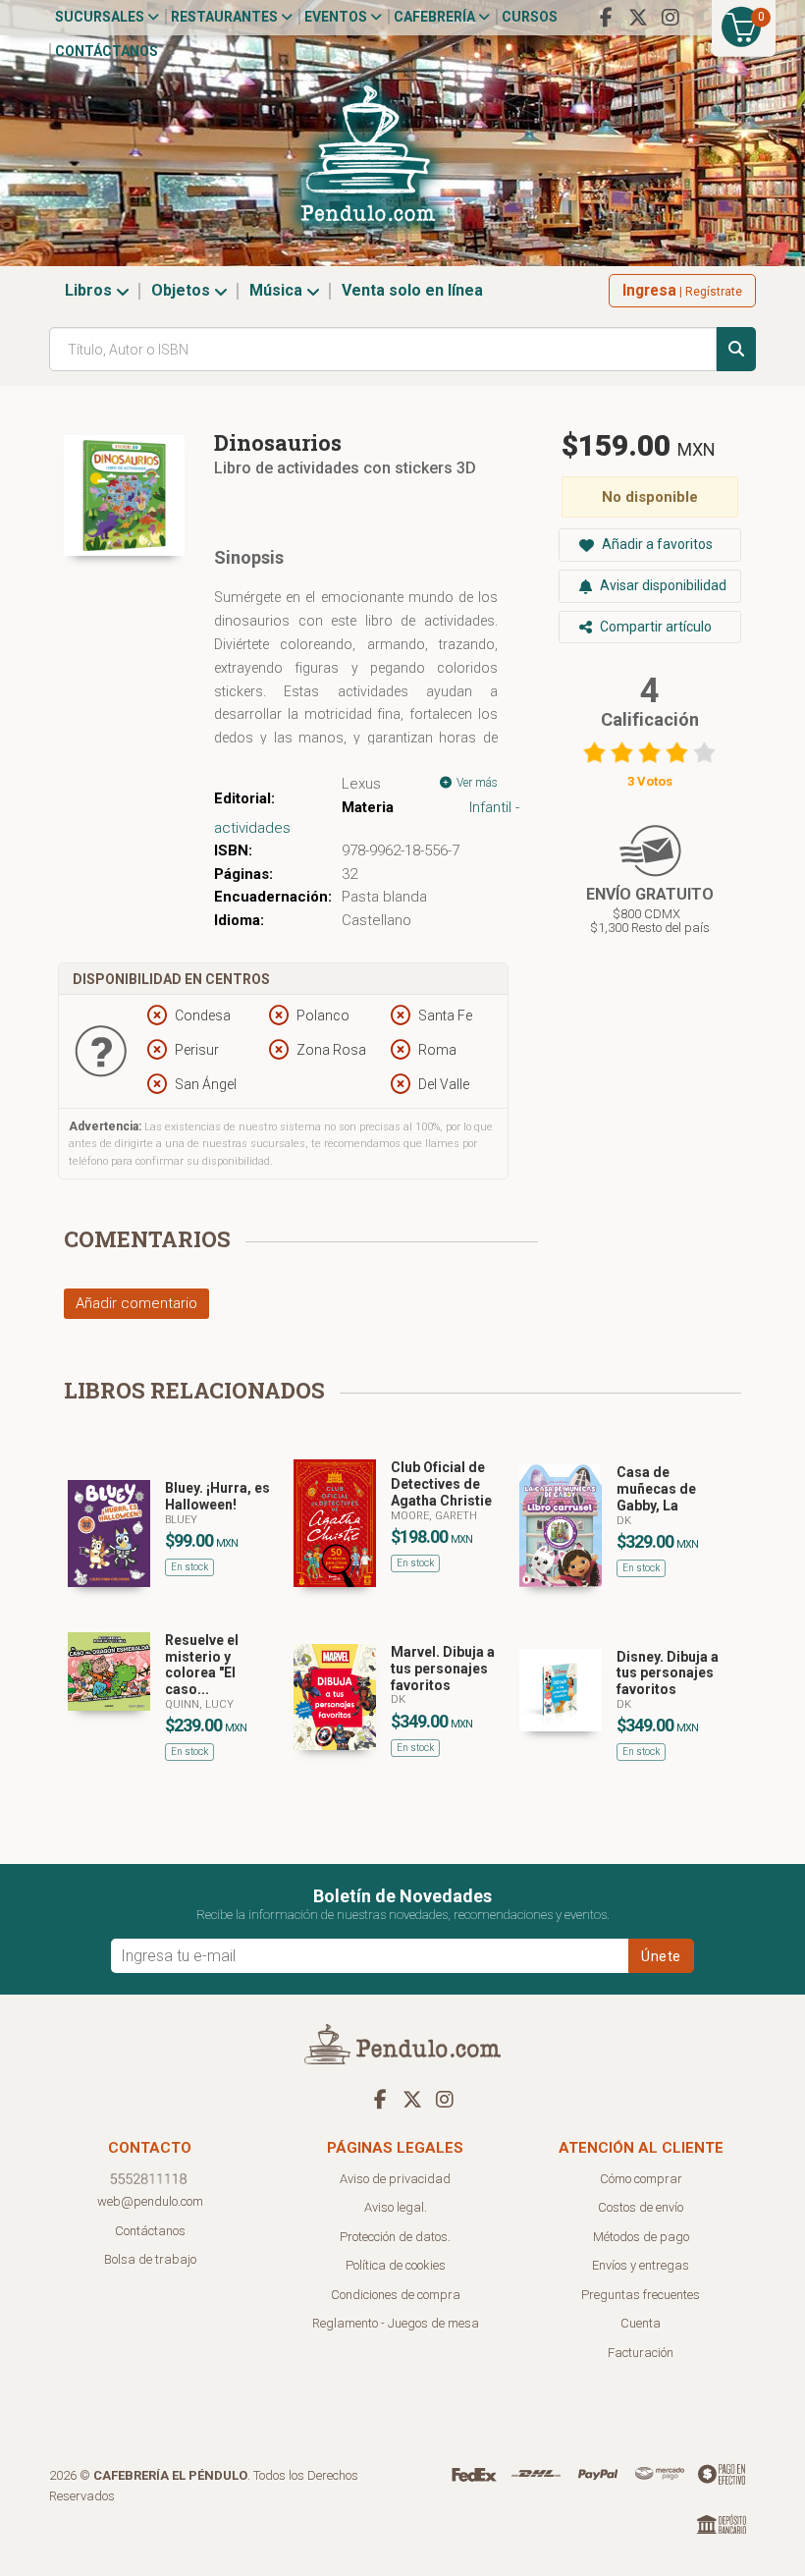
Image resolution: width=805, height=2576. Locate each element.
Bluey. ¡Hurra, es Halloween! (217, 1496)
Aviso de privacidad (395, 2179)
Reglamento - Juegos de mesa (396, 2323)
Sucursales (101, 17)
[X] (638, 18)
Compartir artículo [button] (654, 627)
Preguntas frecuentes (641, 2295)
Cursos (530, 17)
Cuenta (641, 2323)
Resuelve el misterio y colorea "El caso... (202, 1665)
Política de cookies (396, 2265)
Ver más (476, 783)
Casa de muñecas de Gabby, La (656, 1489)
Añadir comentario (136, 1303)
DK (624, 1521)
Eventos (337, 17)
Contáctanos (107, 51)
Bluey (181, 1520)
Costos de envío (641, 2207)
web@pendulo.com (150, 2201)
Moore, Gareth (434, 1516)
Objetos (183, 290)
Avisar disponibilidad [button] (662, 585)
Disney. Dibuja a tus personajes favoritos (668, 1673)
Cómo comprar (641, 2179)
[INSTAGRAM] (671, 18)
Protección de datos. (395, 2237)
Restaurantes (226, 17)
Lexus (361, 784)
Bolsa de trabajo (150, 2259)
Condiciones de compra (396, 2295)
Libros (90, 290)
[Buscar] (736, 349)
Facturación (641, 2353)
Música (278, 290)
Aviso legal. (396, 2207)
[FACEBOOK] (606, 18)
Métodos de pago (641, 2237)
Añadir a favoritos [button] (656, 544)
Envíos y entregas (641, 2265)
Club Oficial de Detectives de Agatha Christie (441, 1484)
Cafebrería (436, 17)
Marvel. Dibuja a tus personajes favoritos (443, 1669)
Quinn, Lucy (199, 1704)
